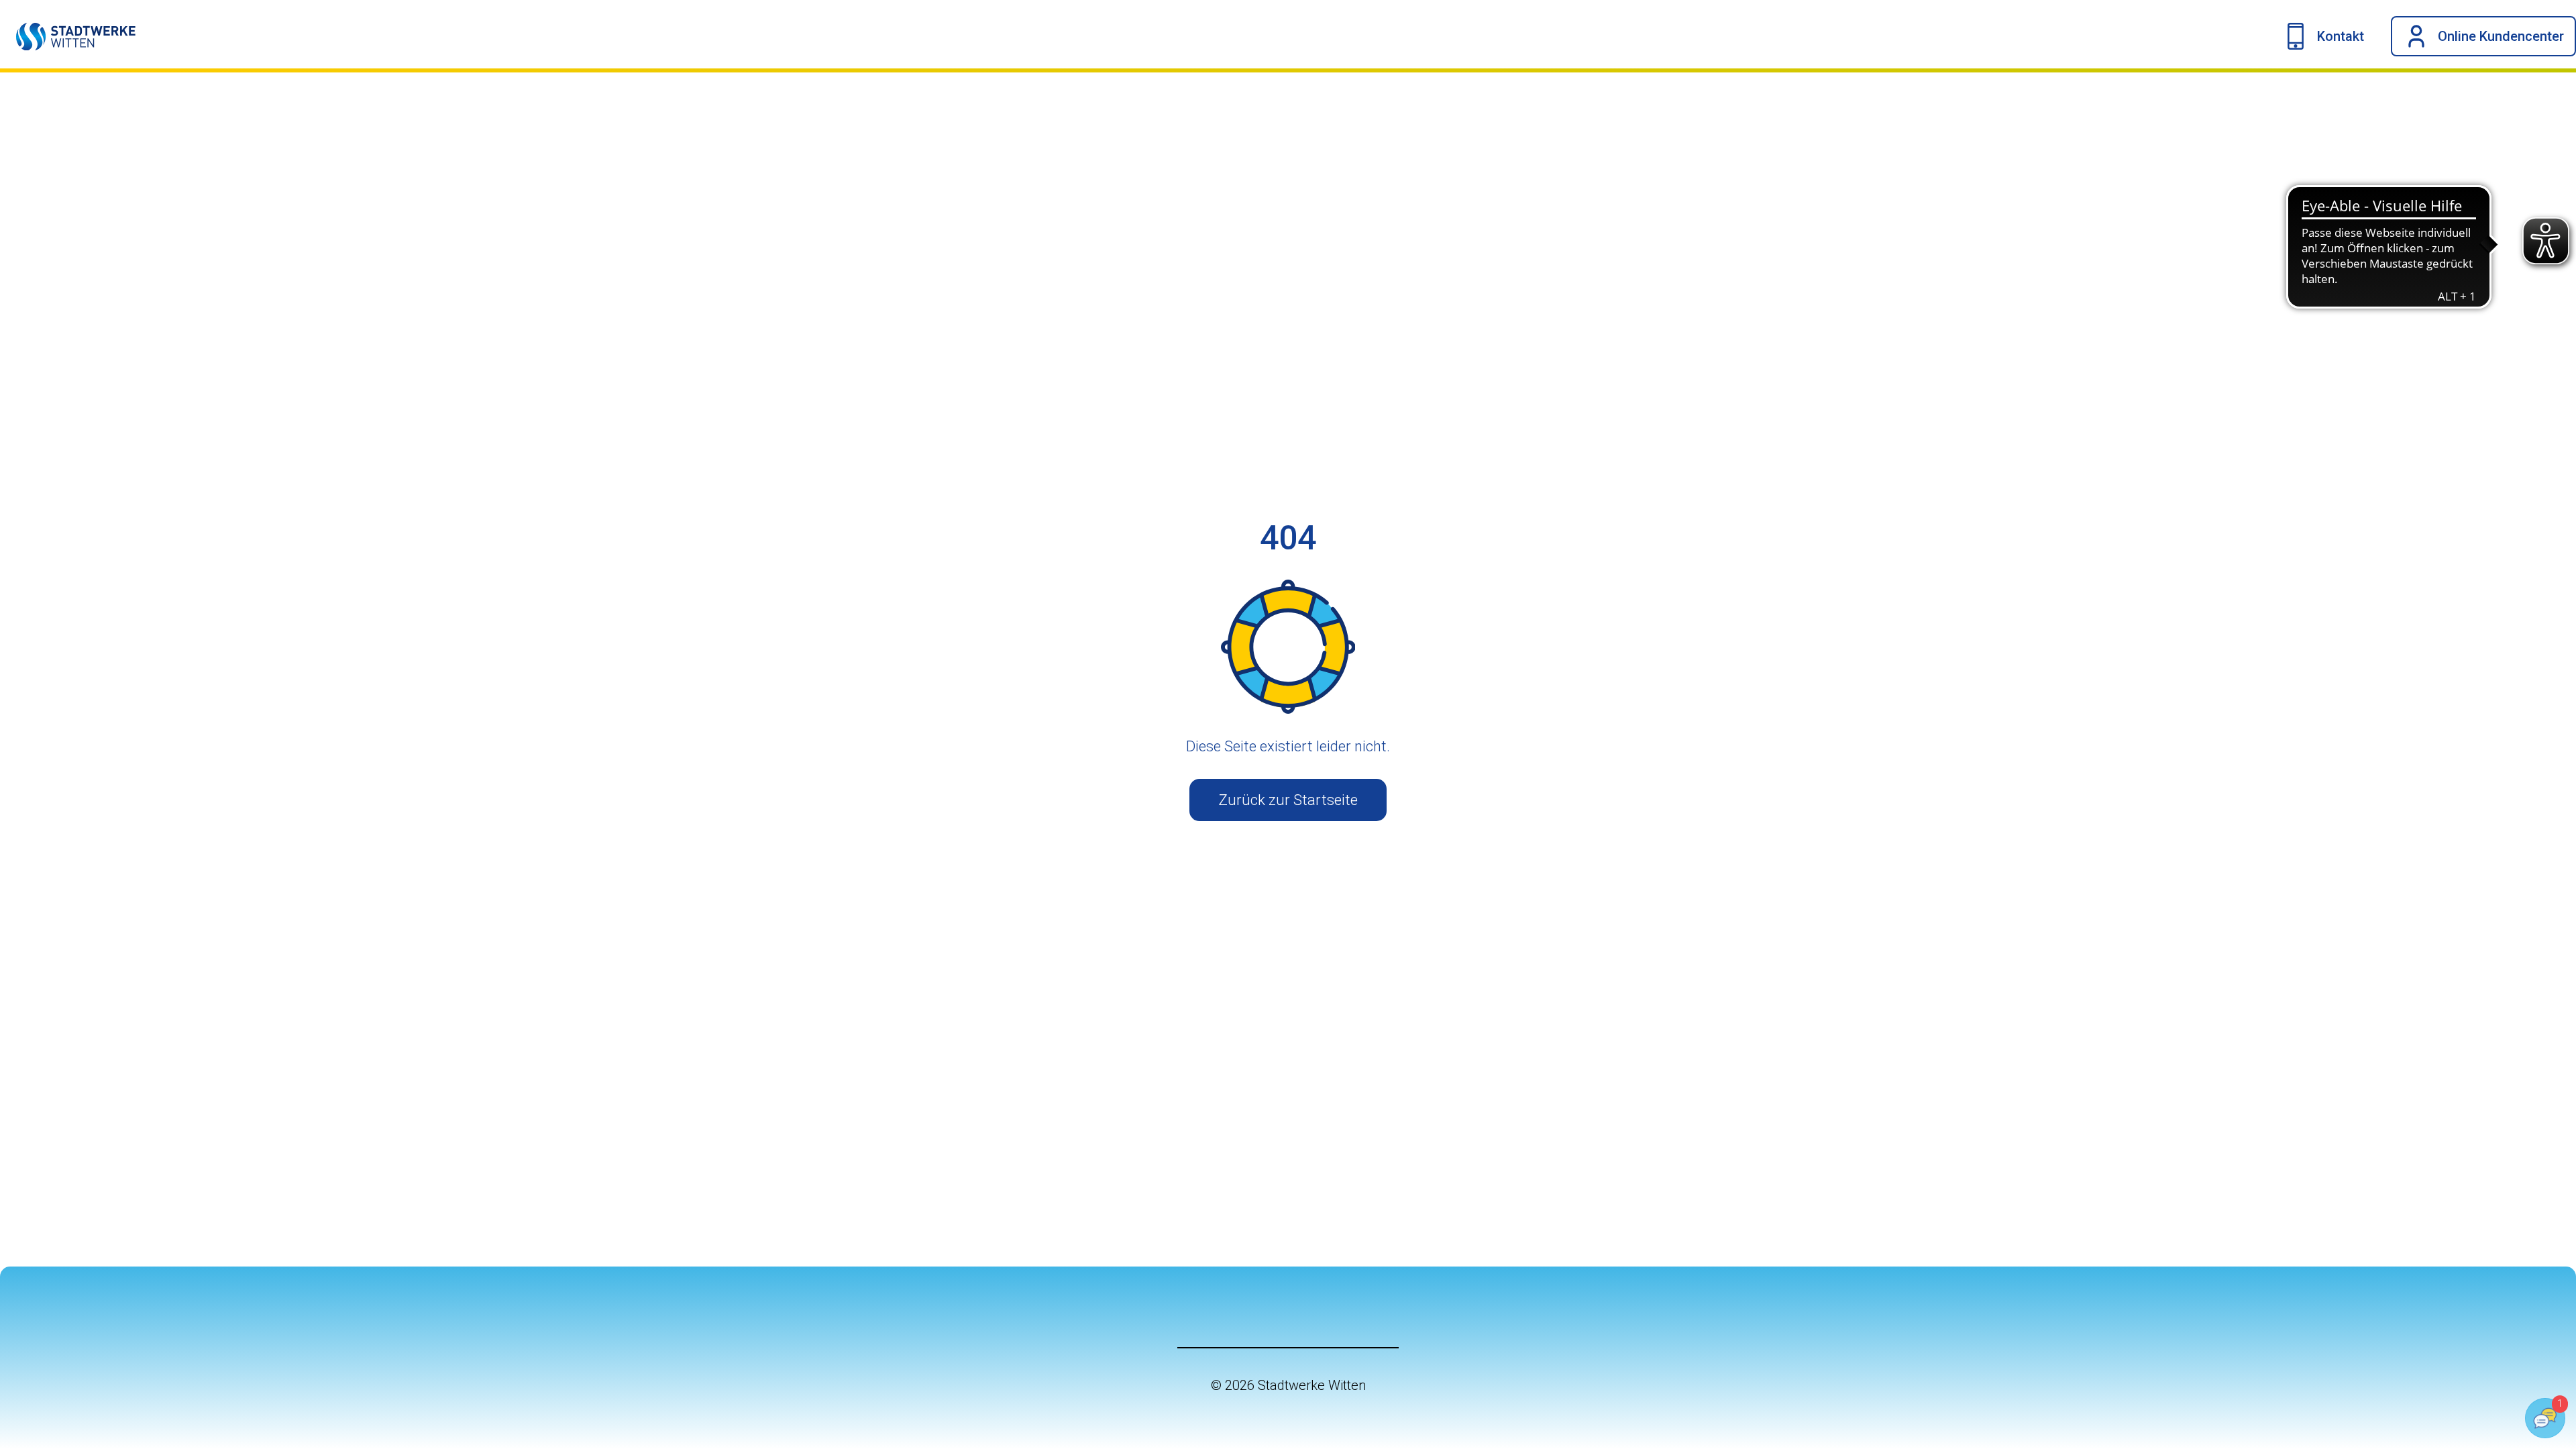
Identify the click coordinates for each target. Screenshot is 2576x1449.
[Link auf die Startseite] (68, 36)
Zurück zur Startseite (1288, 800)
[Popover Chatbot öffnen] (2545, 1418)
